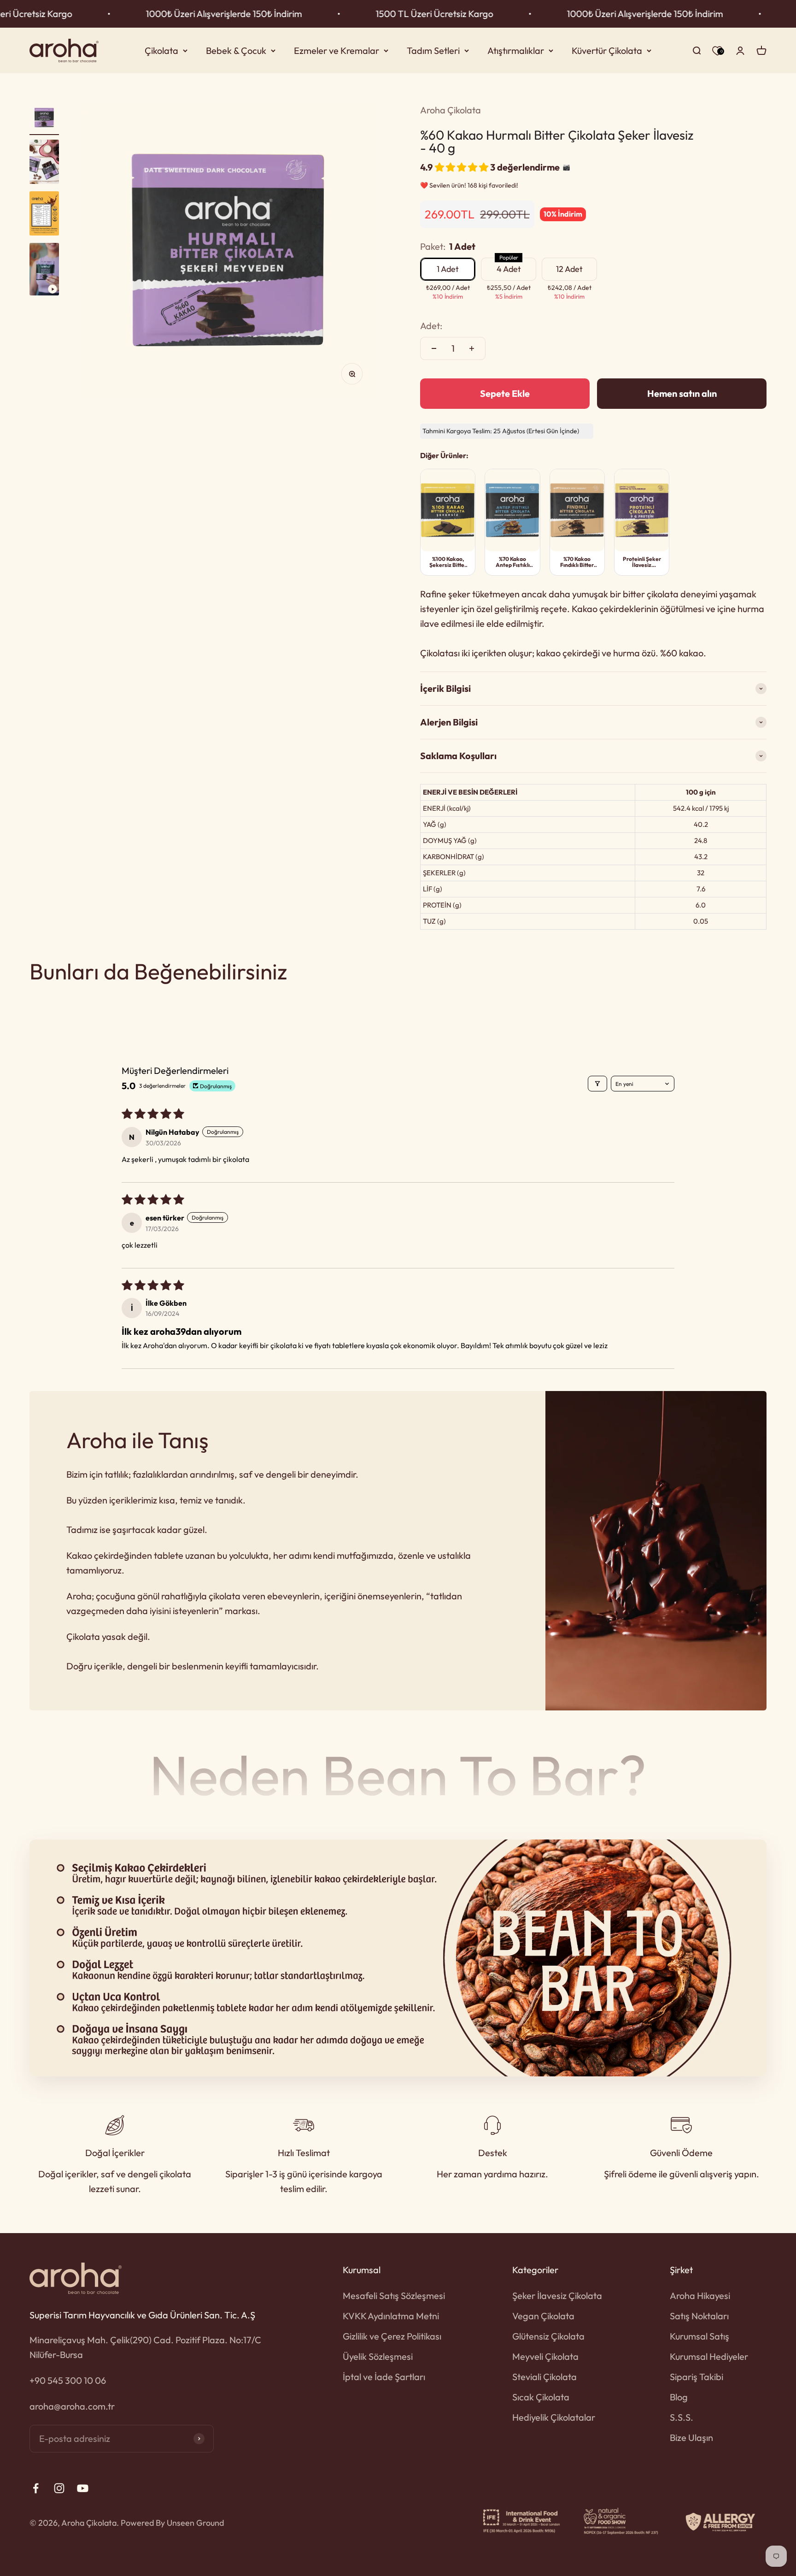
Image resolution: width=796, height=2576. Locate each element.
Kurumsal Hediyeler (709, 2356)
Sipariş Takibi (696, 2377)
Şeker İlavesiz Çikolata (557, 2296)
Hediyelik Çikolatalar (554, 2417)
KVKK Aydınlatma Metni (391, 2316)
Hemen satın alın (682, 393)
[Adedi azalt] (434, 348)
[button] (462, 167)
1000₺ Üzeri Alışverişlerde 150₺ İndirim (125, 14)
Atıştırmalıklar (516, 50)
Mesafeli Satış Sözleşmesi (394, 2296)
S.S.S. (682, 2417)
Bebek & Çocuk (236, 50)
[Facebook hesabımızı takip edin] (36, 2488)
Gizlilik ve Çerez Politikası (392, 2336)
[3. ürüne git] (44, 215)
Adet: (431, 326)
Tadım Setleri (433, 50)
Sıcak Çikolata (541, 2397)
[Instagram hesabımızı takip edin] (59, 2488)
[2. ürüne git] (44, 163)
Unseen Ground (195, 2523)
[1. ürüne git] (44, 119)
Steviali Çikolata (544, 2377)
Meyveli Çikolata (545, 2356)
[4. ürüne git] (44, 271)
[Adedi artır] (472, 348)
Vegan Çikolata (543, 2316)
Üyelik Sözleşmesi (378, 2356)
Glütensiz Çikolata (548, 2336)
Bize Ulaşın (691, 2437)
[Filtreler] (597, 1084)
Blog (679, 2397)
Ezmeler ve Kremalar (337, 50)
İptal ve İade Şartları (384, 2377)
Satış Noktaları (699, 2316)
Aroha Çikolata (451, 110)
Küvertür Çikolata (607, 50)
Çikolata (161, 50)
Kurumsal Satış (699, 2336)
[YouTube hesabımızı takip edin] (83, 2488)
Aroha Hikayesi (700, 2296)
